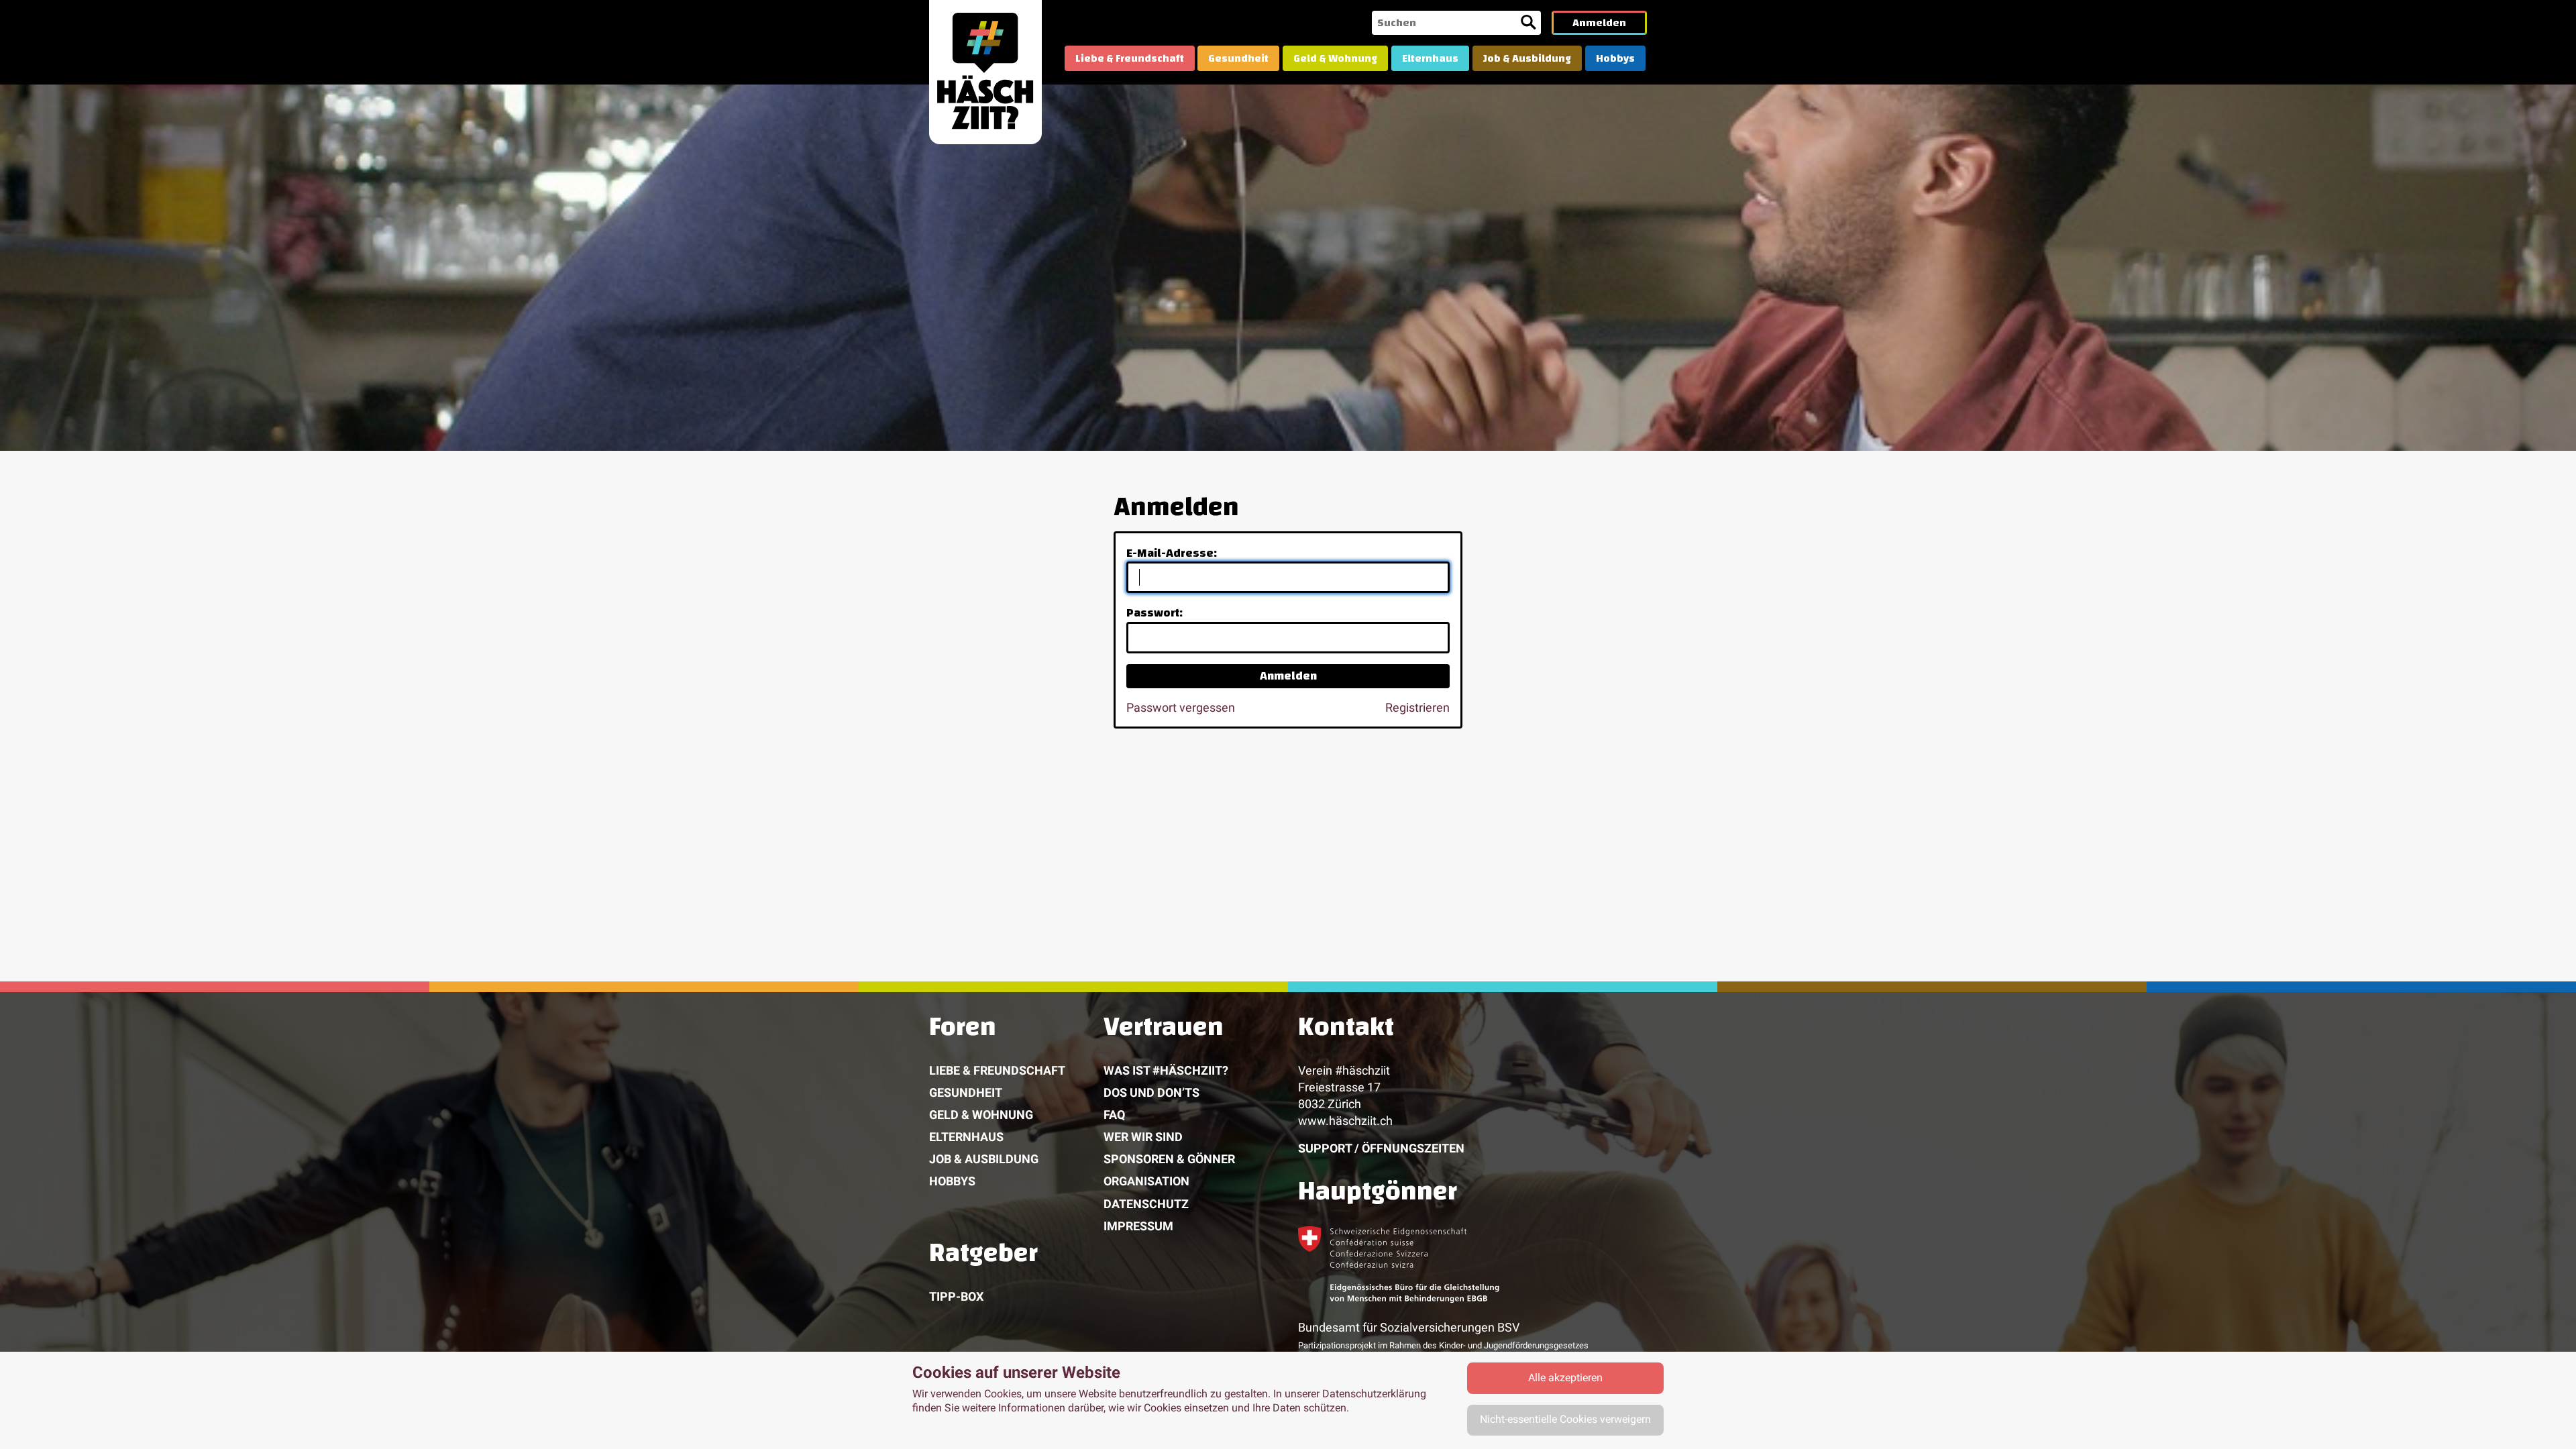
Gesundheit (1238, 58)
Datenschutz (1146, 1204)
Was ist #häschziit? (1166, 1070)
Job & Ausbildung (1527, 58)
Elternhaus (1430, 58)
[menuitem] (1130, 58)
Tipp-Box (956, 1296)
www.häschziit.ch (1345, 1121)
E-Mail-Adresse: (1172, 553)
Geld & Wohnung (1335, 58)
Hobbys (1615, 58)
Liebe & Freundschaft (1130, 58)
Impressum (1138, 1226)
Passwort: (1155, 613)
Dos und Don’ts (1151, 1092)
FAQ (1114, 1115)
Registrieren (1417, 707)
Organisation (1146, 1181)
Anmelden (1599, 23)
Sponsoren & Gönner (1169, 1159)
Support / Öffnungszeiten (1381, 1148)
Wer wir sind (1143, 1137)
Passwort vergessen (1181, 707)
